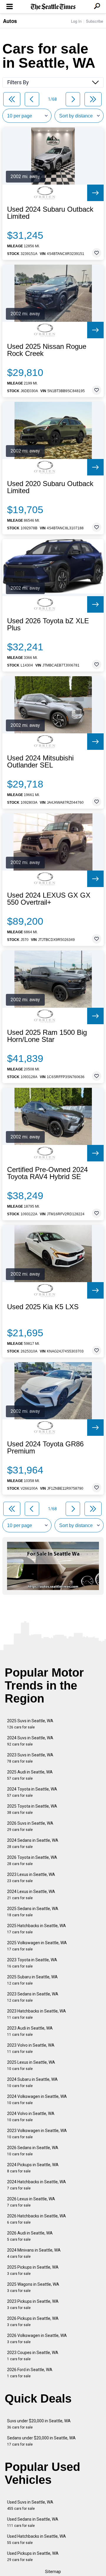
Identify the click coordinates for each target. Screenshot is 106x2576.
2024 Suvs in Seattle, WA (30, 1741)
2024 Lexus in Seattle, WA (31, 1895)
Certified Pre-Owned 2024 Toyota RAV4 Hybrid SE (47, 1173)
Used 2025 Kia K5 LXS (43, 1307)
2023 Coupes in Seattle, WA (33, 2356)
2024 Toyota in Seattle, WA (32, 1792)
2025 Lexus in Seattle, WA (31, 2065)
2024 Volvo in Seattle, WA (31, 2117)
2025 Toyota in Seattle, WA (32, 1809)
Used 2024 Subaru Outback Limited (50, 213)
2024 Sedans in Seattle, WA (33, 1843)
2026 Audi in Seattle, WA (30, 2236)
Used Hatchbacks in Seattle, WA (37, 2539)
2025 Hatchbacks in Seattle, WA (37, 1929)
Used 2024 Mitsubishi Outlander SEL (40, 762)
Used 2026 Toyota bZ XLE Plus (48, 624)
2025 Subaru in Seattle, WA (32, 1980)
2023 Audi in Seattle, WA (30, 2031)
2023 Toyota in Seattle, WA (32, 1963)
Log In (76, 21)
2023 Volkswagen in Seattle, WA (37, 2134)
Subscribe (95, 21)
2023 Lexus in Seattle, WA (31, 1878)
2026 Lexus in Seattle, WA (31, 2202)
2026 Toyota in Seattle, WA (32, 1860)
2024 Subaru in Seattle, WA (32, 2082)
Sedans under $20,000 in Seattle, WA (41, 2441)
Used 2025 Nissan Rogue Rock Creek (47, 350)
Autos (10, 21)
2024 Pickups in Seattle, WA (33, 2168)
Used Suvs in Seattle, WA (30, 2505)
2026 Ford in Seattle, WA (30, 2373)
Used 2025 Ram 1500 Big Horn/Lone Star (47, 1036)
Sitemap (53, 2572)
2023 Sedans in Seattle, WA (33, 1997)
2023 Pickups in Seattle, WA (33, 2304)
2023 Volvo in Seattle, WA (31, 2048)
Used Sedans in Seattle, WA (33, 2522)
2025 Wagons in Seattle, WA (33, 2287)
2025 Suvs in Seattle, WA (30, 1724)
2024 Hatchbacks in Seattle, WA (37, 2185)
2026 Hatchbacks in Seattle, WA (37, 2219)
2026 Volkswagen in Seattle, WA (37, 2339)
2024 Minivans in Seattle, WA (34, 2253)
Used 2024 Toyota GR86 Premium (45, 1448)
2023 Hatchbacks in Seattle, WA (37, 2014)
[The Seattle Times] (53, 7)
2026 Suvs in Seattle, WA (30, 1826)
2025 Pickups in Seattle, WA (33, 2270)
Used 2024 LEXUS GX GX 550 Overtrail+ (49, 899)
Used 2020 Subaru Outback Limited (50, 487)
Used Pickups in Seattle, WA (33, 2556)
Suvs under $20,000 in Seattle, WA (39, 2424)
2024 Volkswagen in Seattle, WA (37, 2100)
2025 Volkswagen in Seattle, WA (37, 1946)
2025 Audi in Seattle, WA (30, 1775)
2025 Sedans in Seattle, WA (33, 1912)
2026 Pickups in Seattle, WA (33, 2321)
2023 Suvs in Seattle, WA (30, 1758)
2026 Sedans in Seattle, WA (33, 2151)
